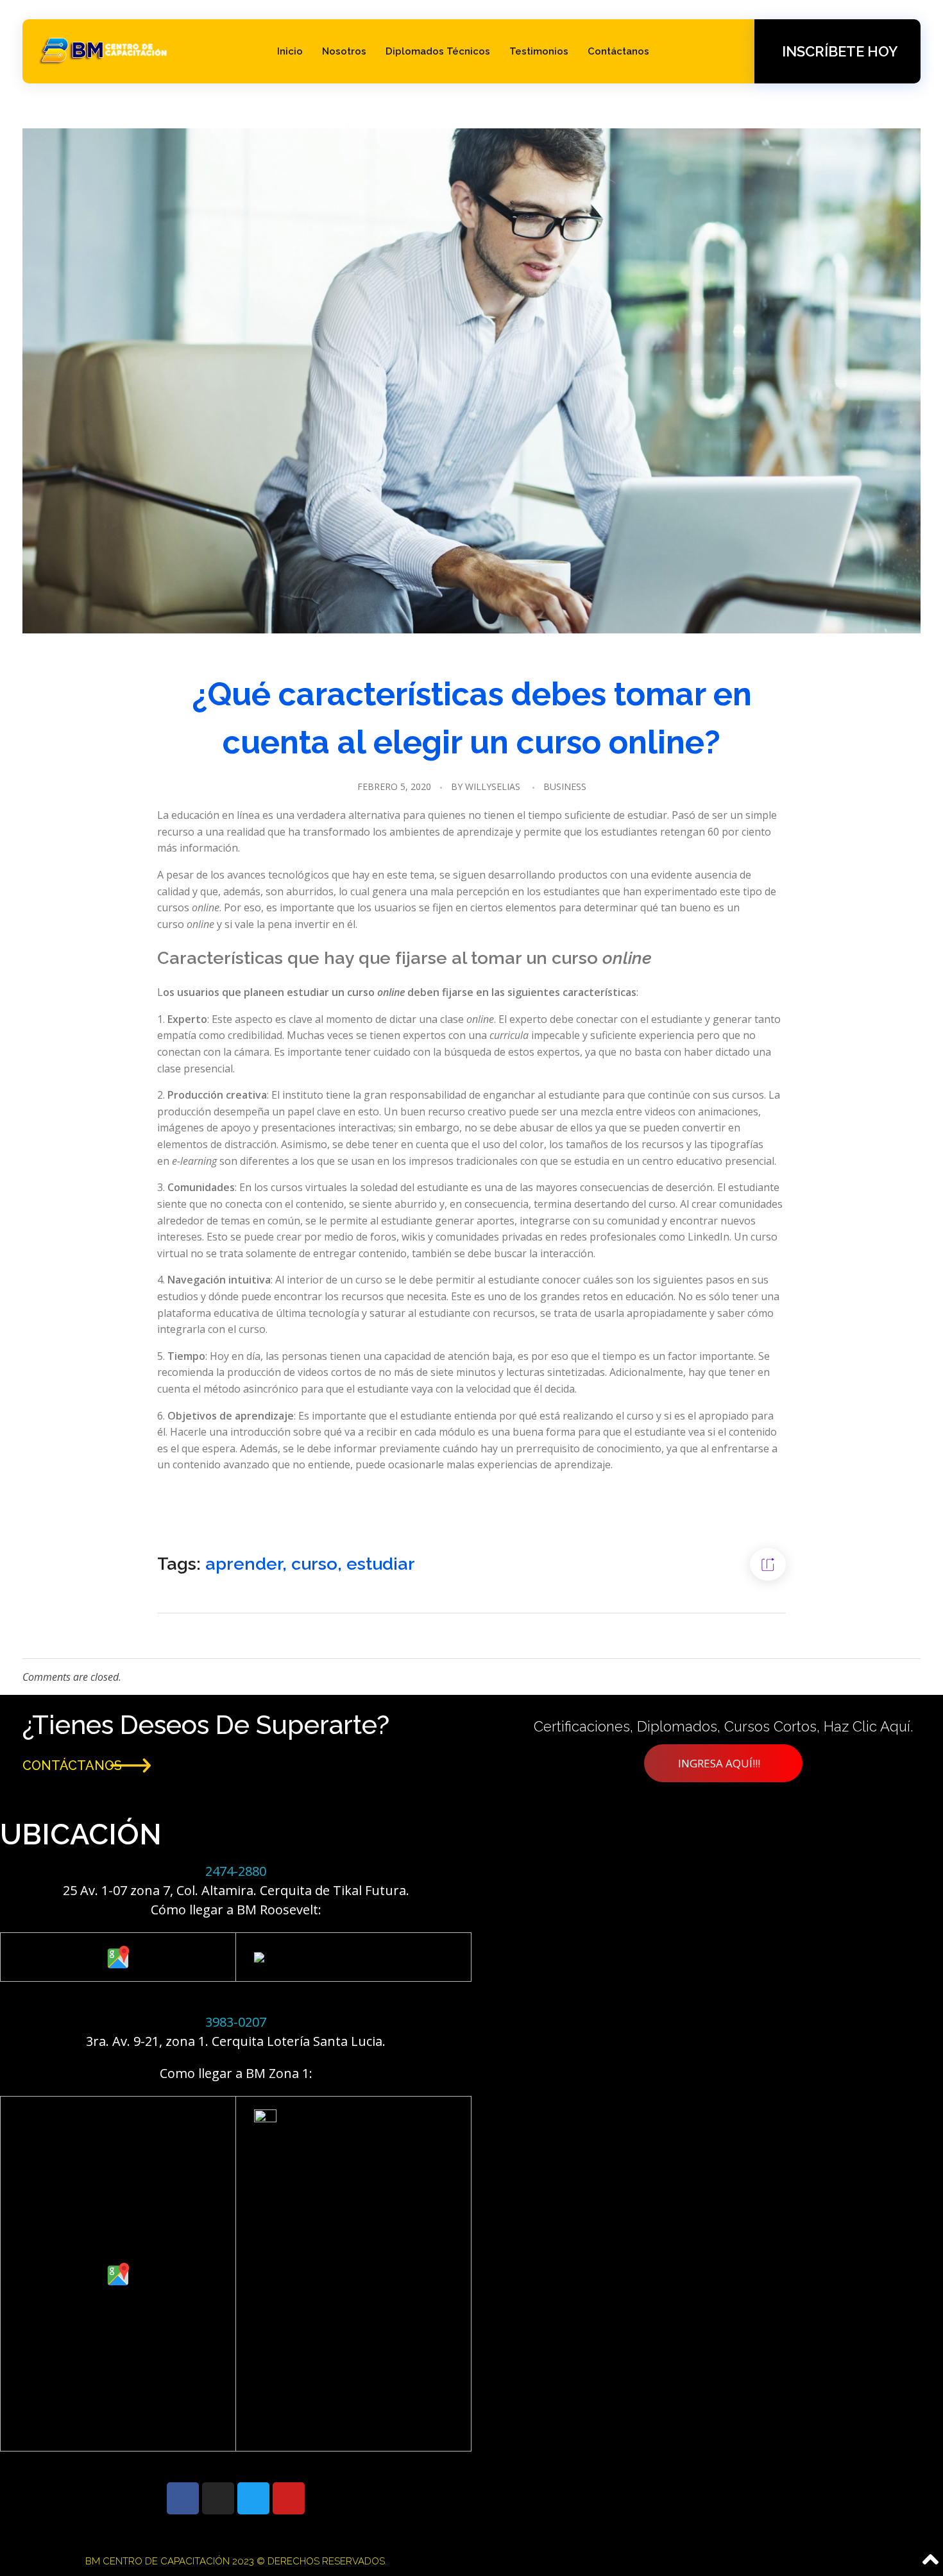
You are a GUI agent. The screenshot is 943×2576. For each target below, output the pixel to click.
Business (565, 786)
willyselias (493, 786)
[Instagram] (218, 2498)
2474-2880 (236, 1871)
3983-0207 (236, 2022)
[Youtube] (289, 2498)
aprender (244, 1564)
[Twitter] (253, 2498)
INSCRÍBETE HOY (840, 51)
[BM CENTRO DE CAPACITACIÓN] (104, 49)
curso (314, 1564)
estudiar (381, 1564)
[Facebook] (183, 2498)
